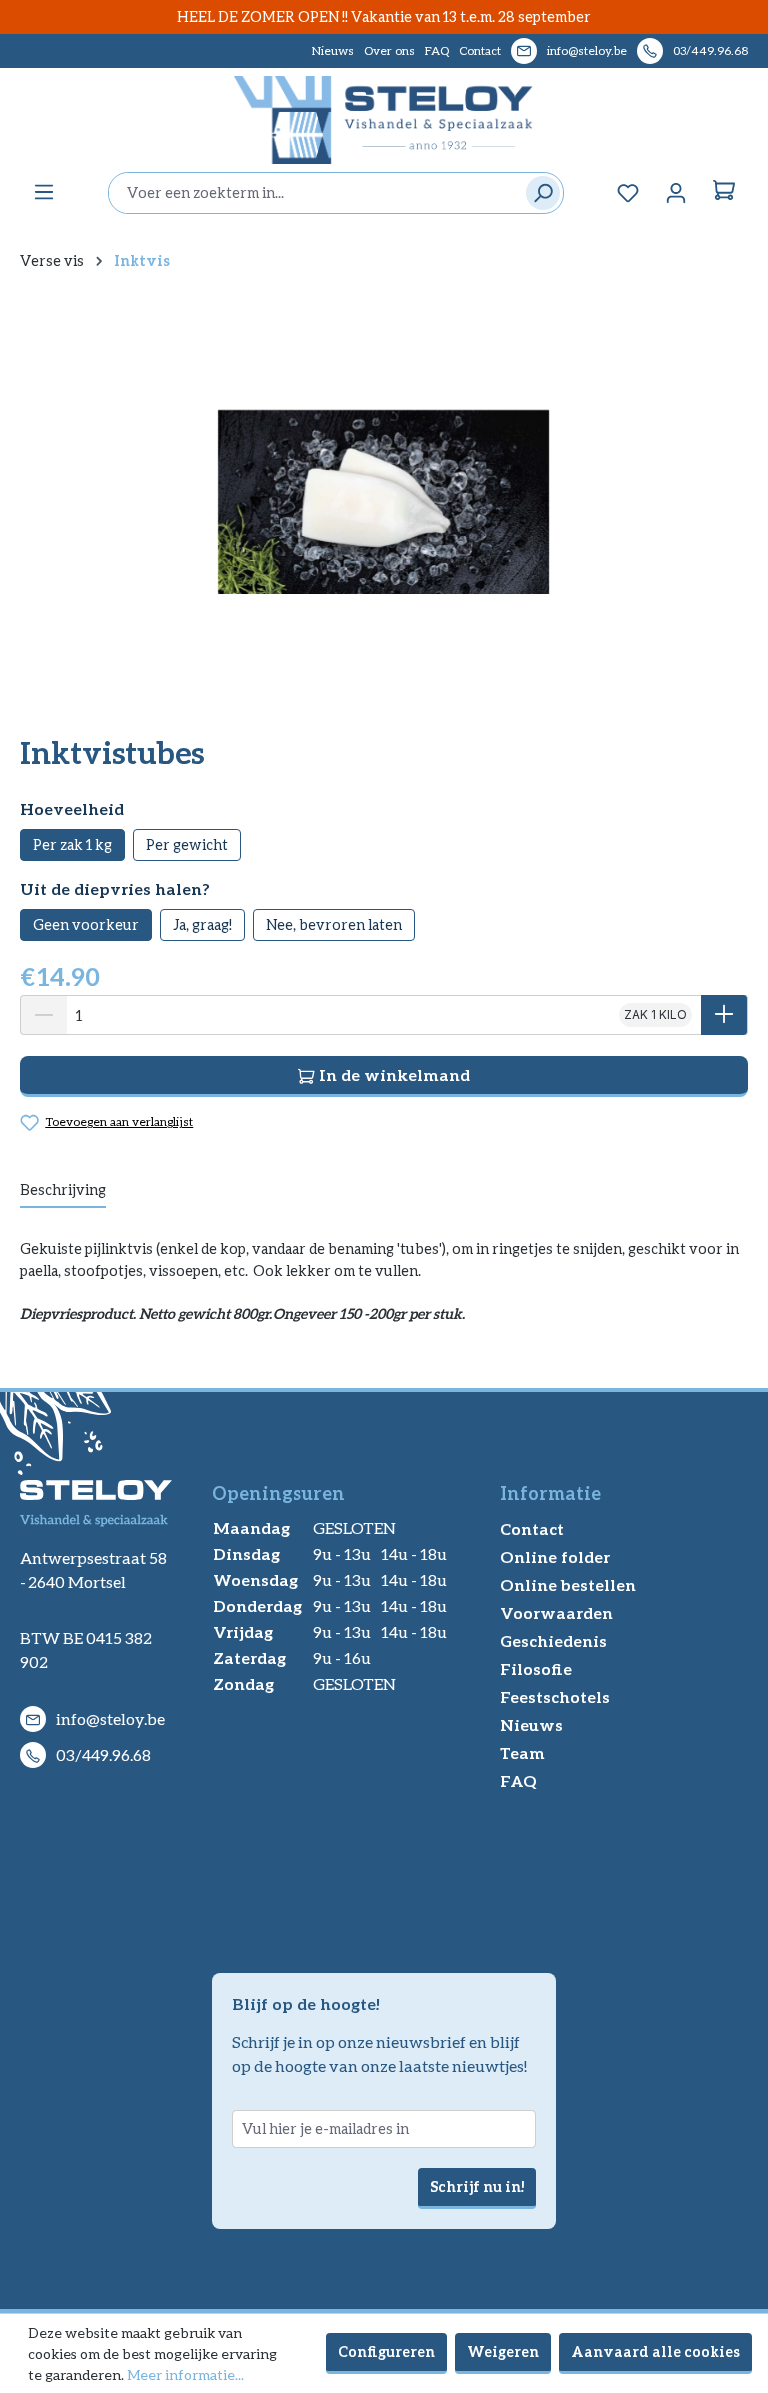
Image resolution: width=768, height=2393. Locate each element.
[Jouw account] (676, 193)
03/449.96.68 (710, 50)
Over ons (389, 50)
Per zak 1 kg (72, 844)
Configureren (386, 2351)
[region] (384, 502)
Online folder (555, 1556)
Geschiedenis (553, 1640)
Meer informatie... (185, 2374)
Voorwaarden (556, 1612)
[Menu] (44, 192)
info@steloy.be (587, 50)
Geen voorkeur (86, 924)
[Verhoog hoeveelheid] (724, 1015)
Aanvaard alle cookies (655, 2351)
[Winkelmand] (724, 193)
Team (522, 1752)
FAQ (437, 50)
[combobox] (312, 193)
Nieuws (333, 50)
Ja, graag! (202, 924)
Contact (480, 50)
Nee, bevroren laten (334, 924)
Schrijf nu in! (477, 2186)
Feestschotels (555, 1696)
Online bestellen (568, 1584)
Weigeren (503, 2351)
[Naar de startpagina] (384, 120)
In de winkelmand (392, 1074)
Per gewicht (187, 844)
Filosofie (536, 1668)
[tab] (63, 1191)
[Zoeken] (538, 193)
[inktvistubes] (383, 502)
